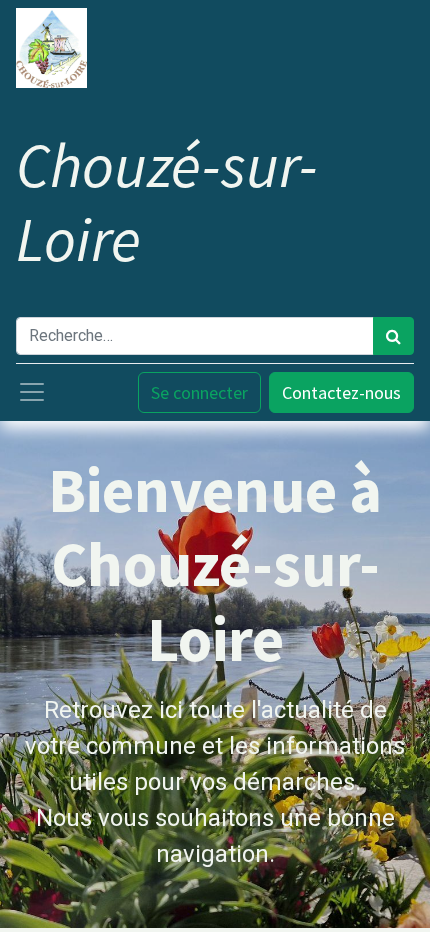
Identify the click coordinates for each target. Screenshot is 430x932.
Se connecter (199, 392)
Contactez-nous (341, 392)
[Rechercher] (393, 336)
